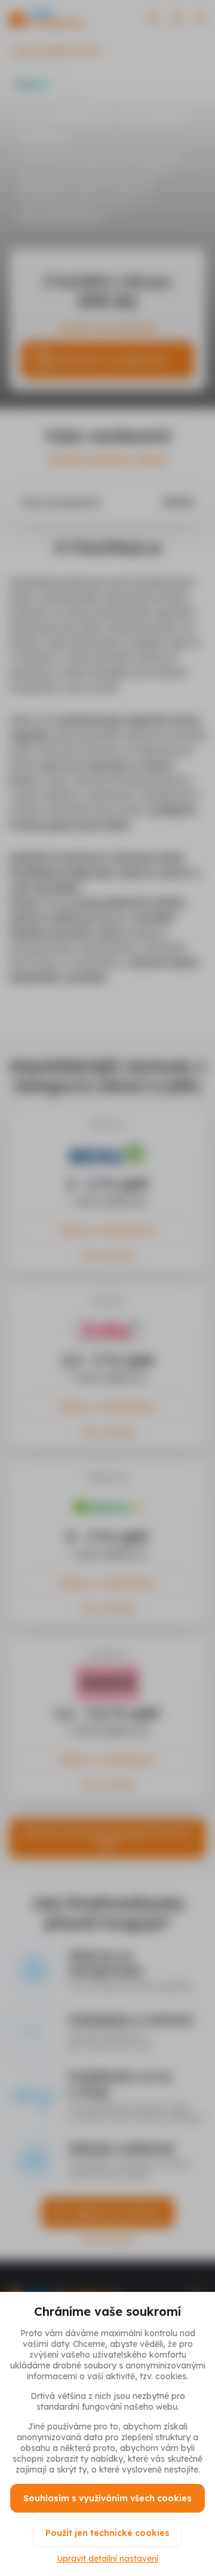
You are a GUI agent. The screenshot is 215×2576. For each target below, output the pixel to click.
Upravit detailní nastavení (107, 2559)
